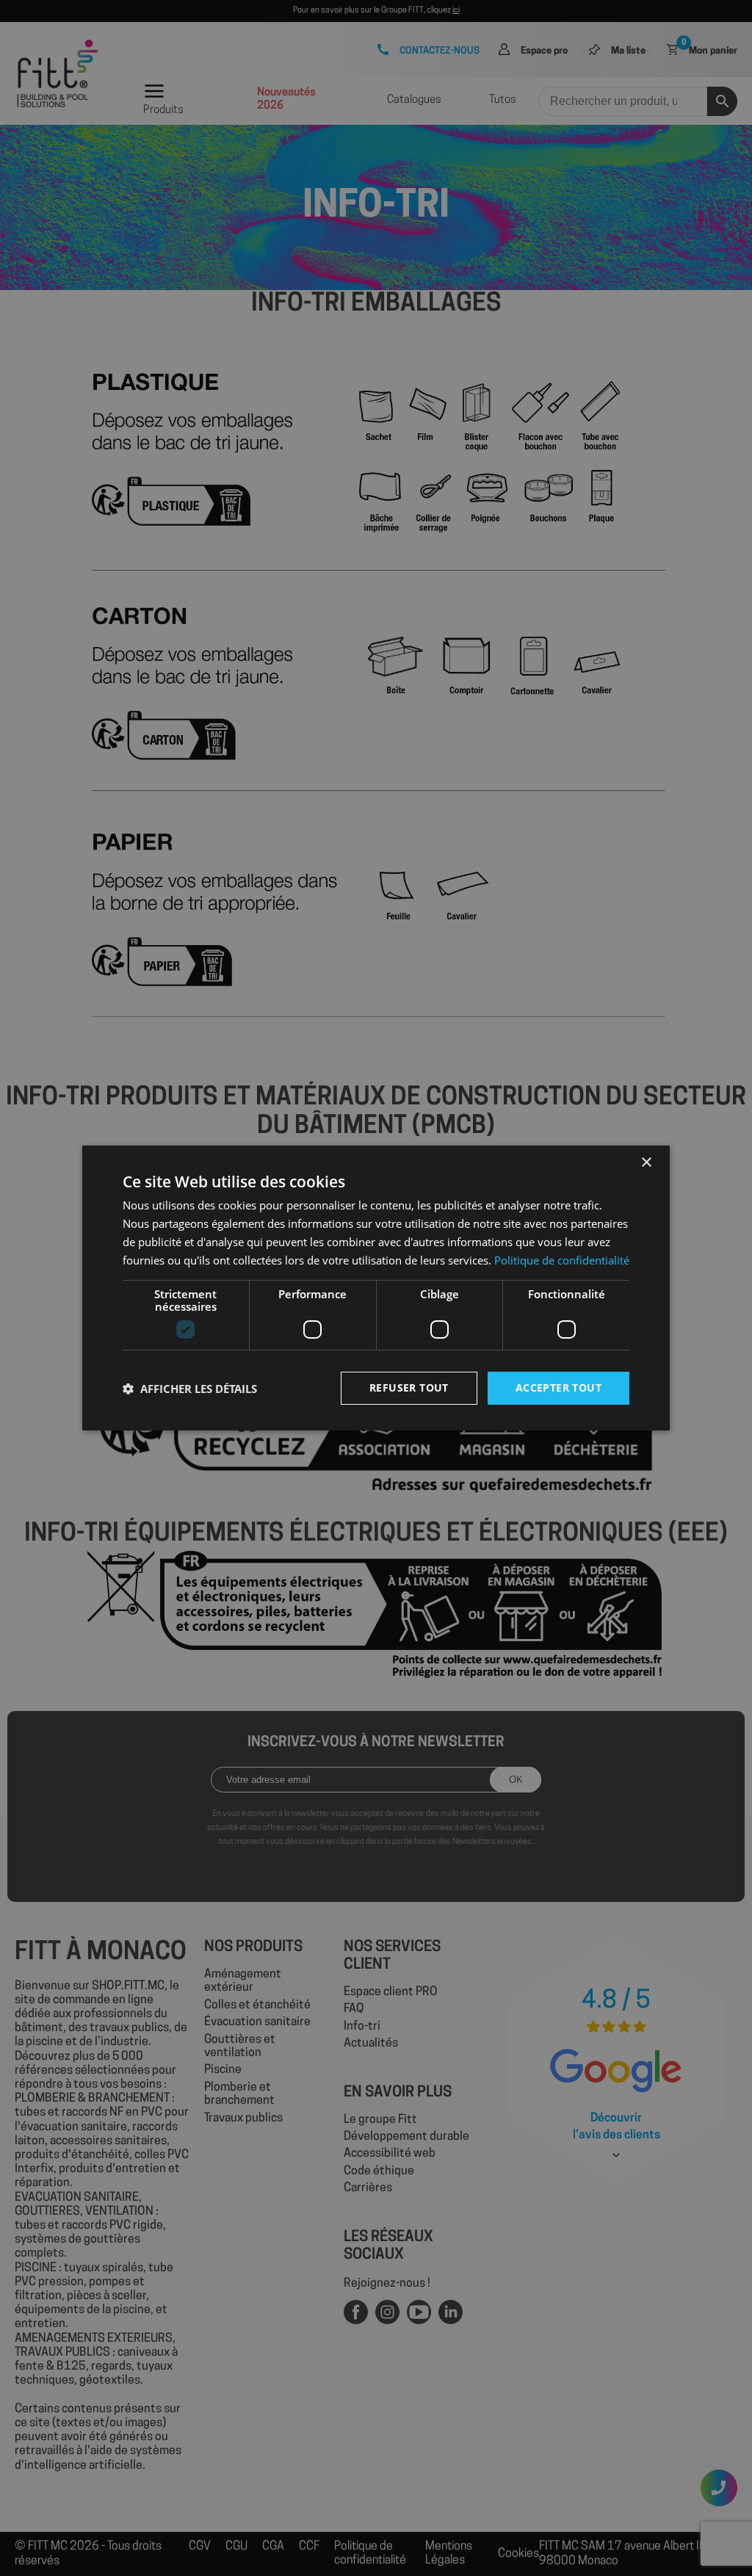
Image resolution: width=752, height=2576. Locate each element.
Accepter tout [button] (558, 1388)
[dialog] (376, 1288)
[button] (190, 1389)
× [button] (646, 1163)
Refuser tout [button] (409, 1388)
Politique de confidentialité (562, 1260)
